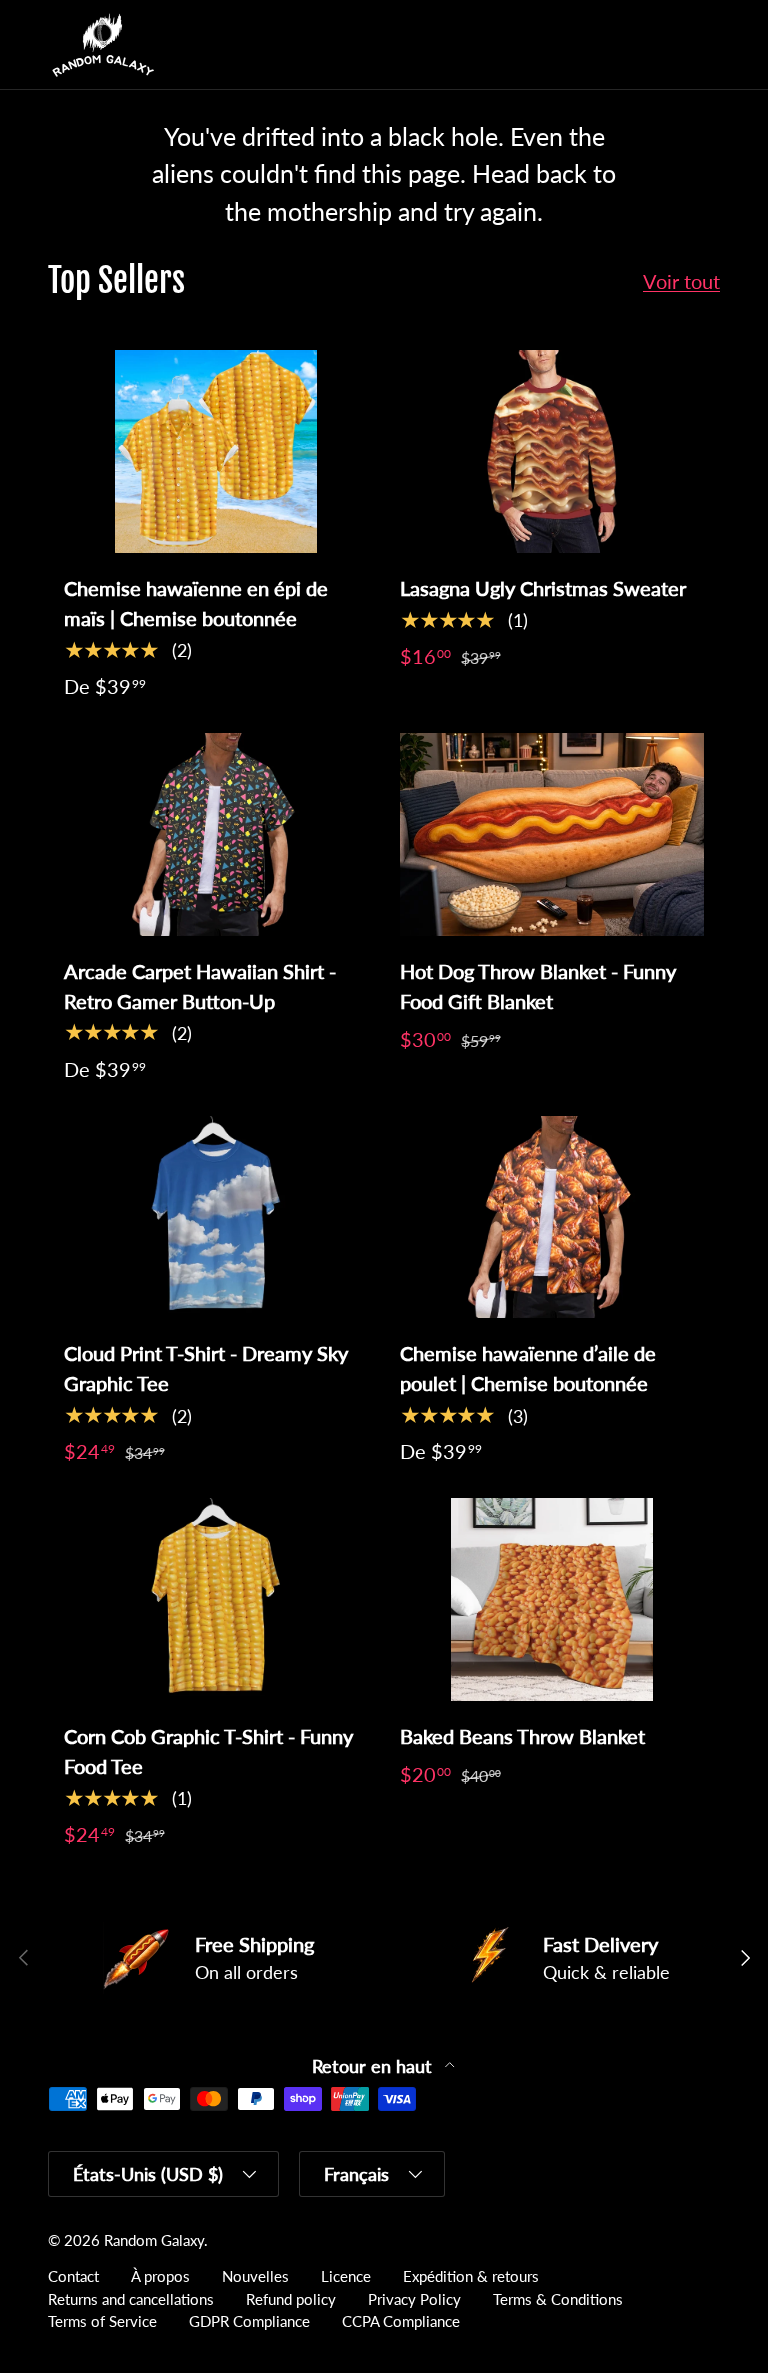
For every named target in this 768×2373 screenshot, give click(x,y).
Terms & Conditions (558, 2299)
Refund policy (291, 2299)
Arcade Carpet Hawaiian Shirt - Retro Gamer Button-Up (200, 986)
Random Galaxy (154, 2240)
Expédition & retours (471, 2276)
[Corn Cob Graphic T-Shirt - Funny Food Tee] (216, 1599)
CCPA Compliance (401, 2321)
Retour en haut (374, 2066)
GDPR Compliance (249, 2321)
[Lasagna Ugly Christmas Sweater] (552, 451)
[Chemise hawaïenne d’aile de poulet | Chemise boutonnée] (552, 1217)
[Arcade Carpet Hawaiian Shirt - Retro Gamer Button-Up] (216, 834)
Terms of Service (102, 2321)
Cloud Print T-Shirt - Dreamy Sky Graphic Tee (206, 1368)
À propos (160, 2276)
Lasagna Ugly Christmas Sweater (543, 588)
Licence (346, 2276)
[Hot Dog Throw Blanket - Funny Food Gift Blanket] (552, 834)
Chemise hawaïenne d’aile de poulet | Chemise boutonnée (528, 1368)
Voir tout (681, 281)
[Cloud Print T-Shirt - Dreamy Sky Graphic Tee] (216, 1217)
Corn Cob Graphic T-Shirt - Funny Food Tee (208, 1751)
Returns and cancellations (131, 2299)
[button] (664, 45)
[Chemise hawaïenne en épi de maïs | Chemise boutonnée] (216, 451)
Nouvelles (255, 2276)
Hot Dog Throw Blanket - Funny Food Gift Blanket (538, 986)
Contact (73, 2276)
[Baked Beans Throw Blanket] (552, 1599)
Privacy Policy (414, 2299)
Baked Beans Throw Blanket (522, 1736)
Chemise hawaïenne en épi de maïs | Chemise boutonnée (196, 603)
